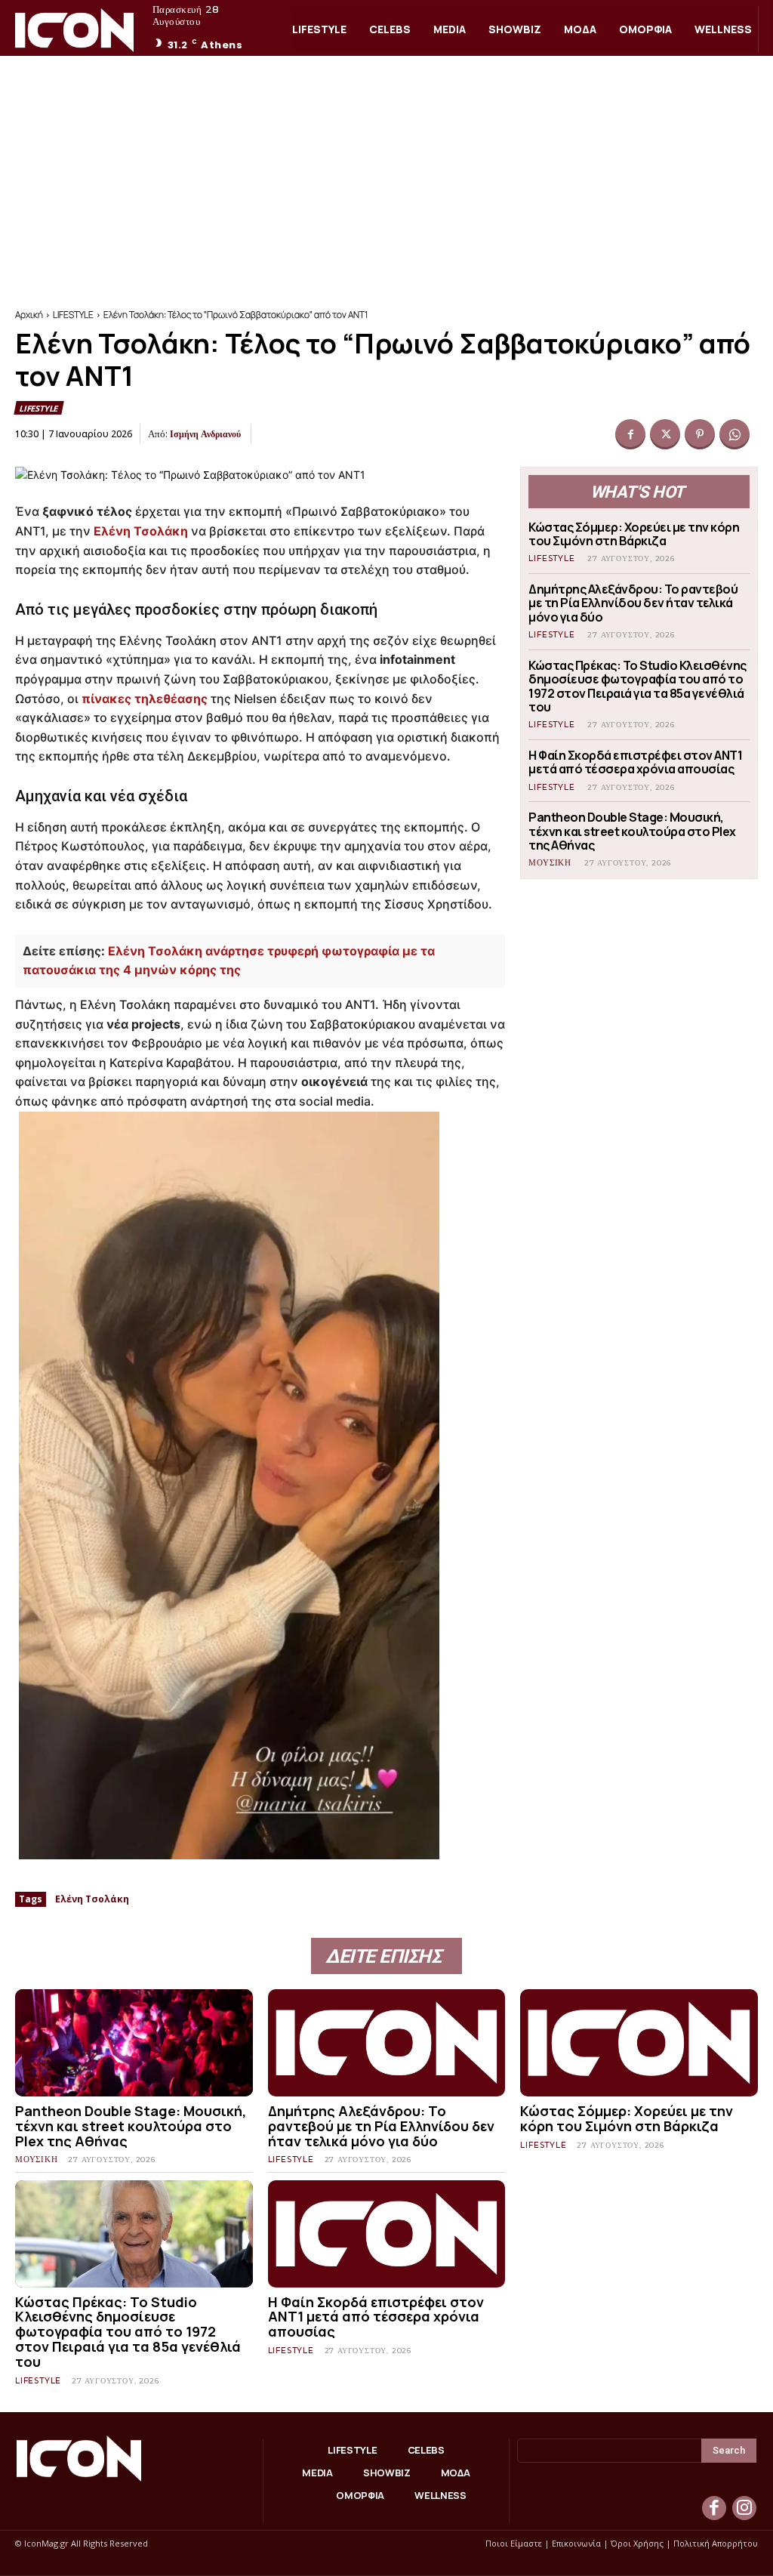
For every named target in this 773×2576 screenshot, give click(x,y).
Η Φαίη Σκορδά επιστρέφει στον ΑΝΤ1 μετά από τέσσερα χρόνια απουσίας (635, 762)
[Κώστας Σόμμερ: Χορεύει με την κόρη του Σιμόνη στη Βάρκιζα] (639, 2043)
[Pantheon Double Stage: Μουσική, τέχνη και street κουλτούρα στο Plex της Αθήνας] (134, 2043)
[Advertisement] (386, 169)
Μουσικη (550, 863)
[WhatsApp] (735, 434)
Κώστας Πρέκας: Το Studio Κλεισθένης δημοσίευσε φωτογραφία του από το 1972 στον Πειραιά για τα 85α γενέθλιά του (637, 686)
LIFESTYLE (73, 315)
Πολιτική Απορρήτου (716, 2543)
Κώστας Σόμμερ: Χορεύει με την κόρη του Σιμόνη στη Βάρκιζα (634, 534)
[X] (665, 434)
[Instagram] (744, 2508)
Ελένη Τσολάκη (141, 531)
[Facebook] (630, 434)
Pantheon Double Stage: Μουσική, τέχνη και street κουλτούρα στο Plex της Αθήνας (632, 831)
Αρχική (29, 315)
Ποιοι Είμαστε (514, 2543)
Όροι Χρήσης (637, 2543)
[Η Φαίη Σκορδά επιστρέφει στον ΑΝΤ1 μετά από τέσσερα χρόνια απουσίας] (387, 2234)
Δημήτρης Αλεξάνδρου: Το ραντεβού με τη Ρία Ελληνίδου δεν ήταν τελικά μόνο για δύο (633, 603)
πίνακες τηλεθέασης (145, 699)
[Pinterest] (700, 434)
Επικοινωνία (576, 2543)
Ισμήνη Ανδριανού (205, 434)
